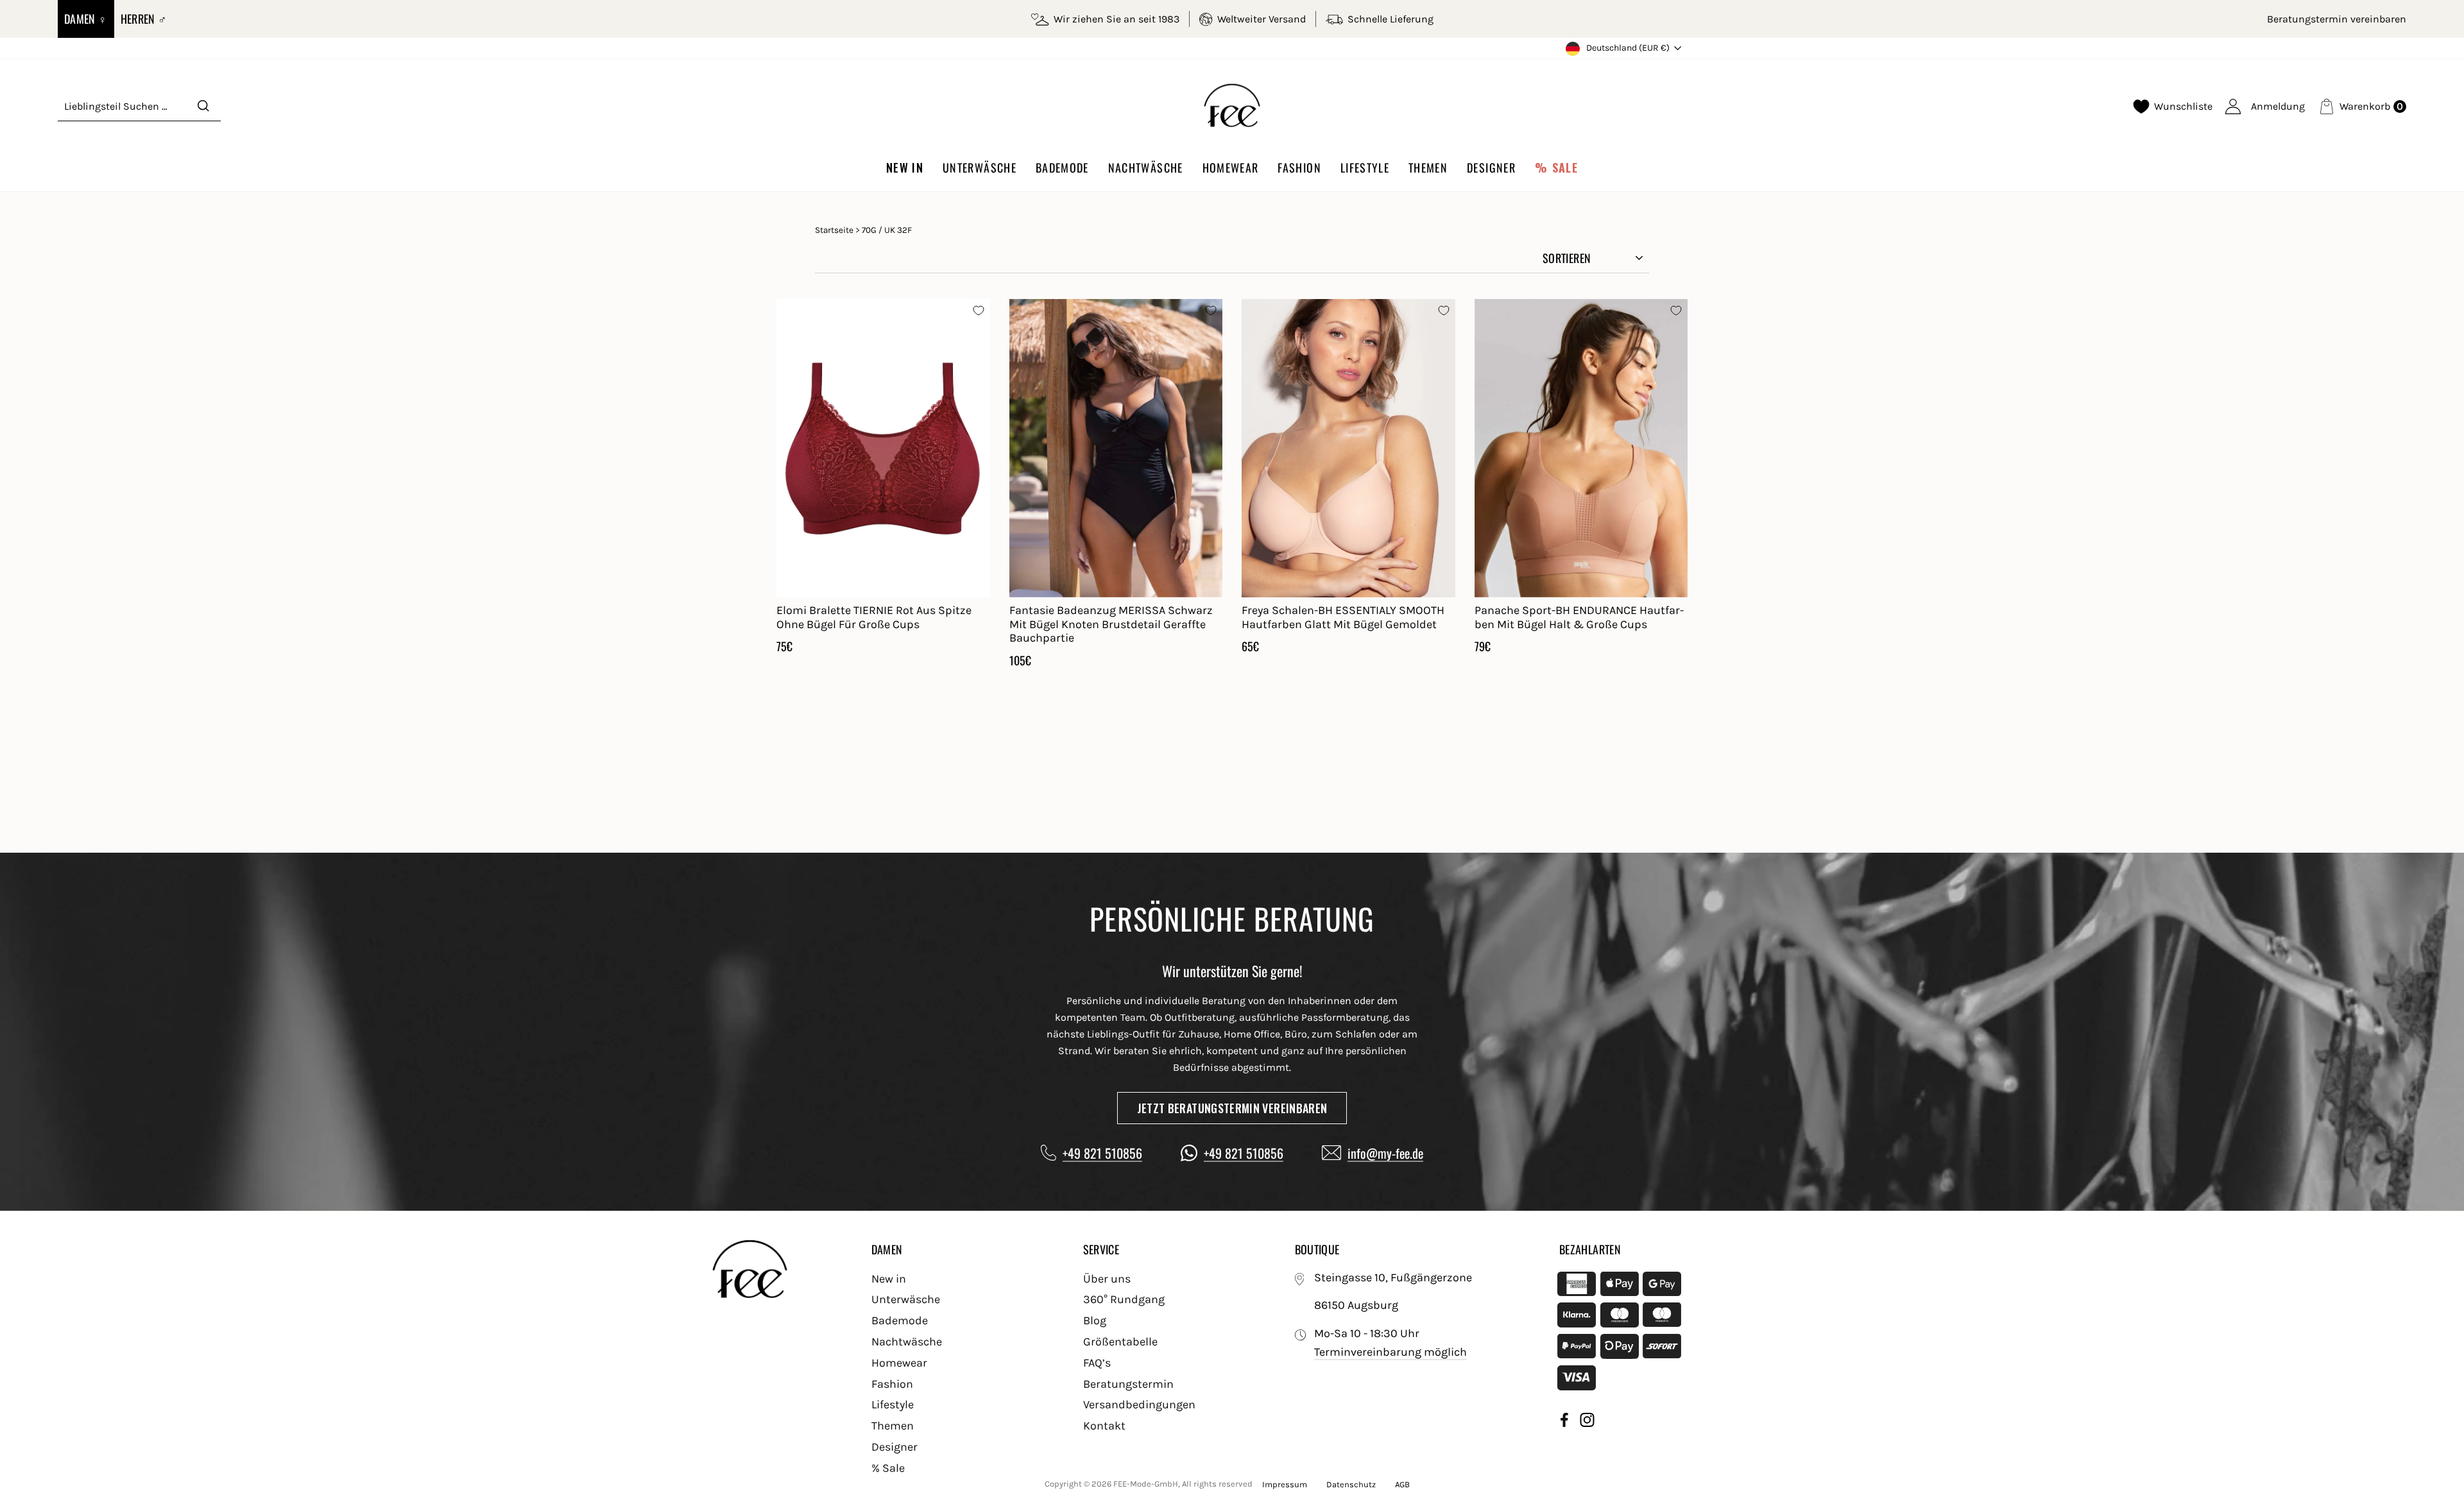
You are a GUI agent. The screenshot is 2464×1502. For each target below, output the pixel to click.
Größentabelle (1120, 1342)
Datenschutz (1351, 1484)
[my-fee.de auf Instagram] (1587, 1422)
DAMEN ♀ (86, 19)
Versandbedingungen (1139, 1404)
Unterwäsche (980, 167)
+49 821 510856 (1102, 1153)
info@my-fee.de (1385, 1153)
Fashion (1299, 167)
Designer (1491, 167)
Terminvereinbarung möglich (1390, 1352)
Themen (1428, 167)
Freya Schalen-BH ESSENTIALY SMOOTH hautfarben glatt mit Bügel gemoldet (1343, 617)
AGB (1402, 1484)
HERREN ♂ (144, 19)
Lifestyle (1365, 167)
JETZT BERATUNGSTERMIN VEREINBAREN (1232, 1108)
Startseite (834, 230)
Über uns (1107, 1279)
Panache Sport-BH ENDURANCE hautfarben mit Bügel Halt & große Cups (1579, 617)
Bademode (1062, 167)
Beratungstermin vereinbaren (2337, 19)
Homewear (1231, 167)
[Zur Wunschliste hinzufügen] (979, 311)
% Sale (1556, 167)
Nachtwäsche (1146, 167)
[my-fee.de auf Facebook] (1564, 1422)
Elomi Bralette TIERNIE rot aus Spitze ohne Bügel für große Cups (874, 617)
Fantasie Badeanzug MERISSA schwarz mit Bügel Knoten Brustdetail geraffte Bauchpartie (1111, 624)
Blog (1095, 1320)
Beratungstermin (1128, 1384)
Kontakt (1104, 1426)
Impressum (1285, 1484)
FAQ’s (1097, 1363)
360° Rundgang (1124, 1299)
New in (905, 167)
